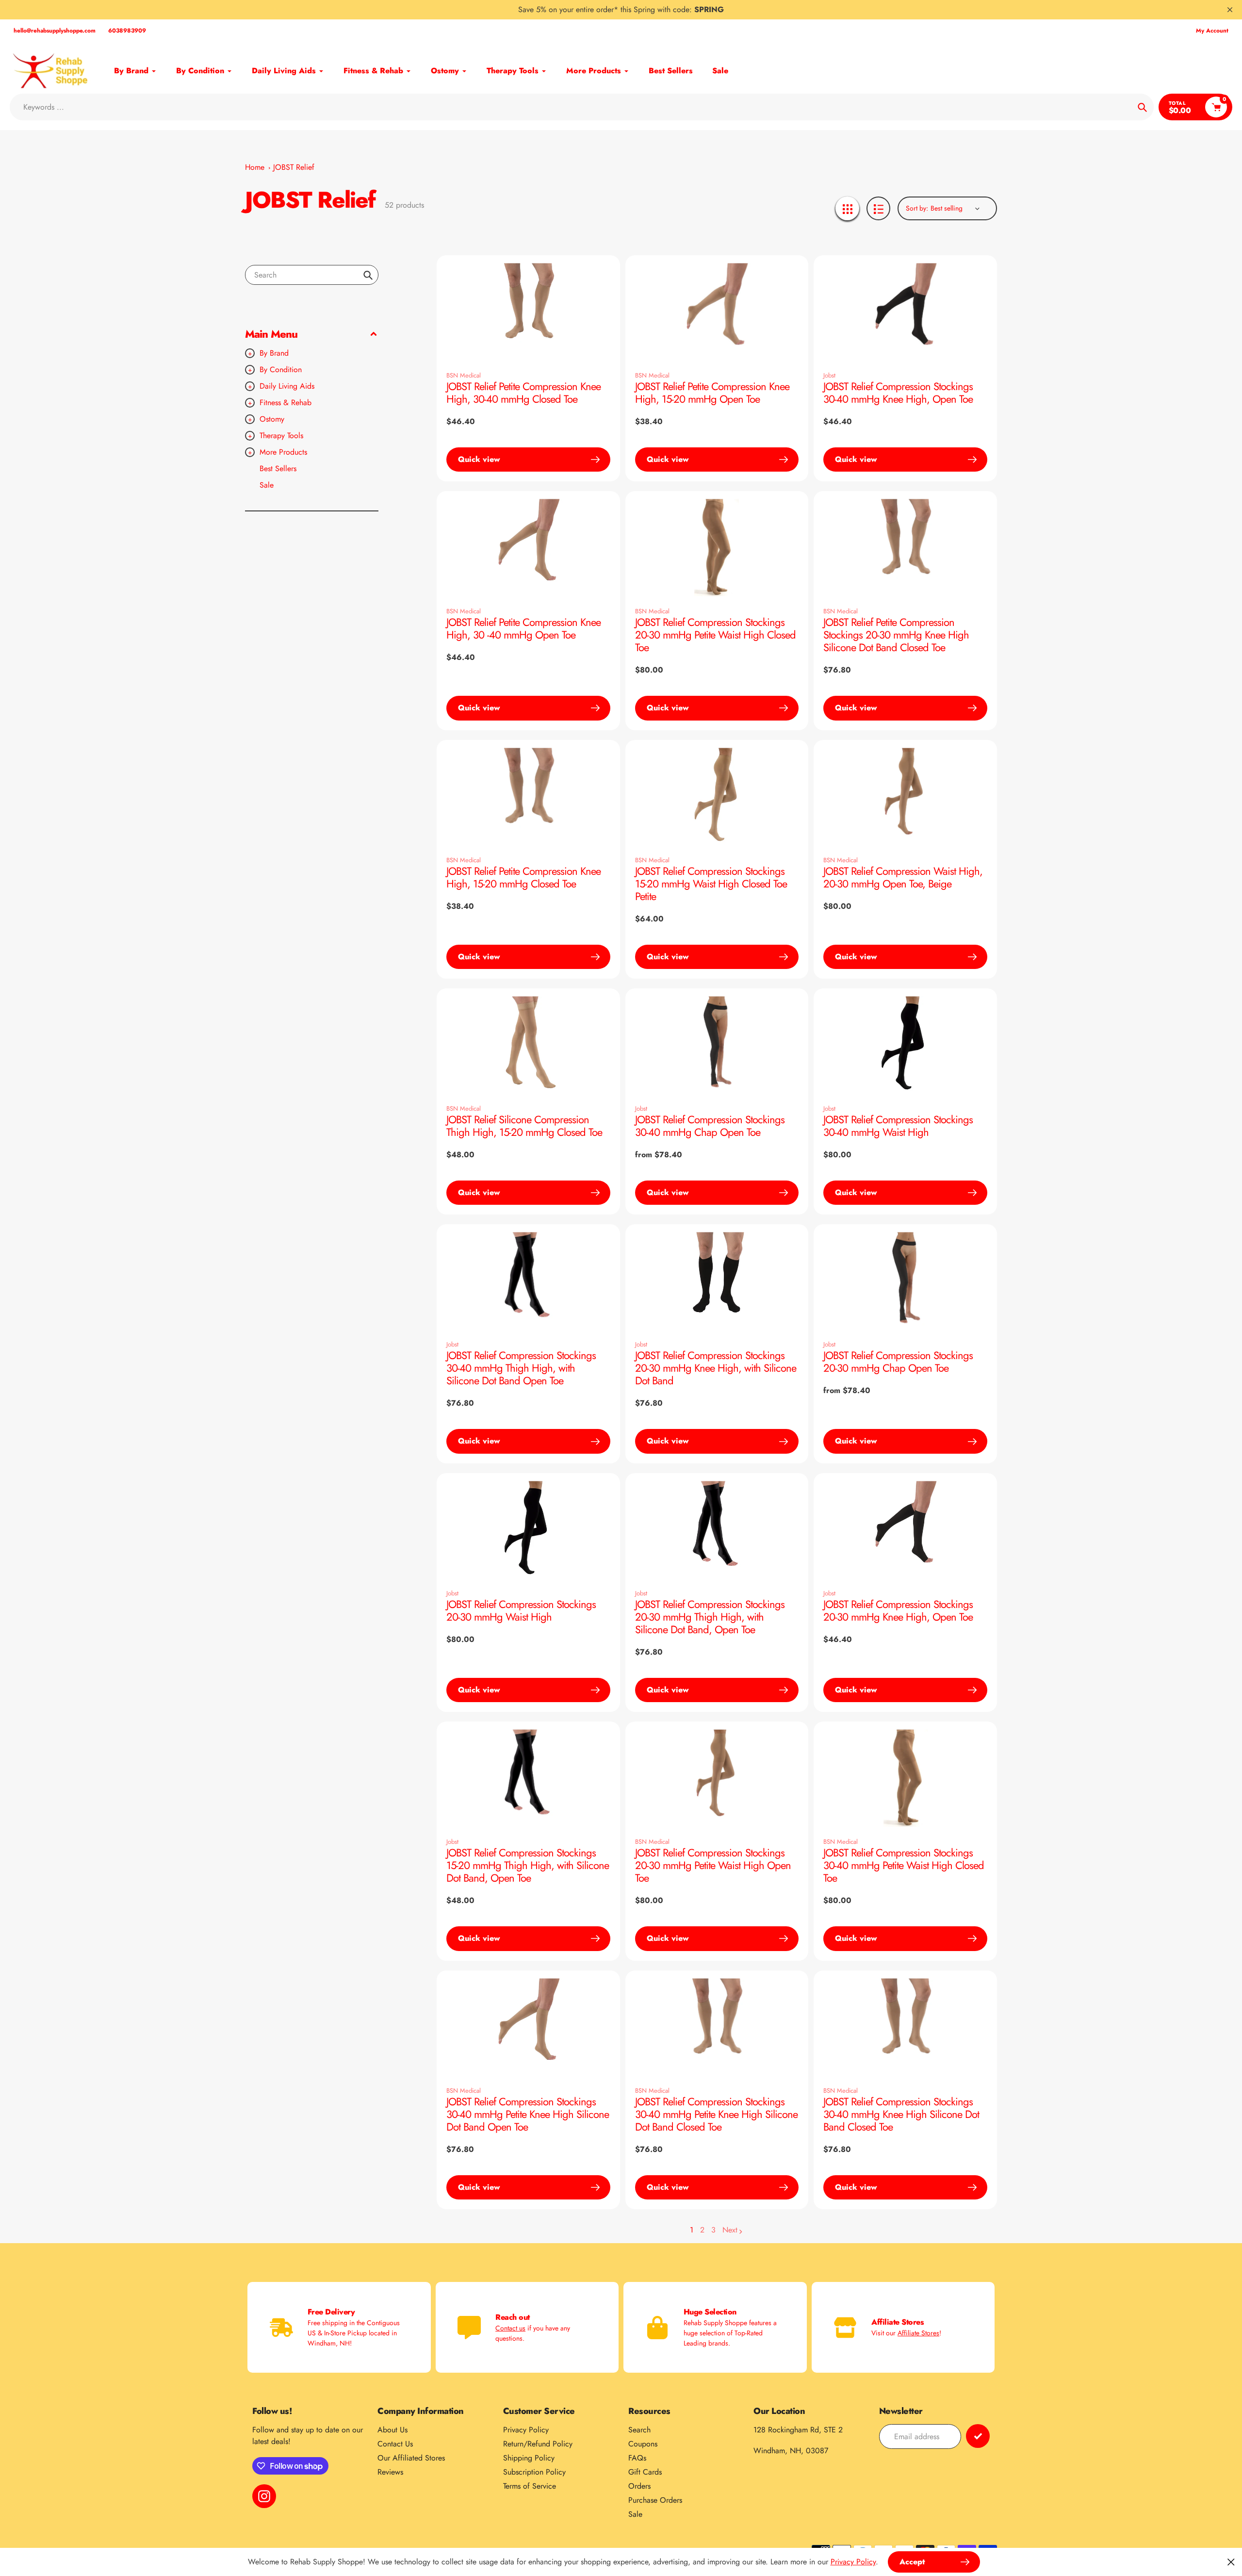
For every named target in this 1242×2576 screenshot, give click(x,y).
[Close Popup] (1231, 2562)
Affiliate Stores (918, 2333)
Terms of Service (530, 2486)
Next (730, 2230)
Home (255, 167)
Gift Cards (645, 2472)
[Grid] (847, 208)
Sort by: (917, 208)
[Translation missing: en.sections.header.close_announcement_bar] (1230, 10)
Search (639, 2430)
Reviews (390, 2472)
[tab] (312, 469)
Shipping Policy (529, 2458)
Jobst (829, 375)
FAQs (637, 2458)
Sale (267, 485)
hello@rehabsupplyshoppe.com (55, 31)
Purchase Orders (655, 2500)
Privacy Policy (526, 2430)
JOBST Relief (294, 167)
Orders (639, 2486)
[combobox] (312, 275)
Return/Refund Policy (538, 2444)
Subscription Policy (534, 2472)
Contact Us (395, 2444)
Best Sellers (278, 468)
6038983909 (127, 31)
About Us (392, 2430)
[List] (878, 208)
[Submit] (978, 2436)
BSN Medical (464, 375)
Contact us (510, 2328)
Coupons (643, 2444)
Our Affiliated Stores (411, 2458)
